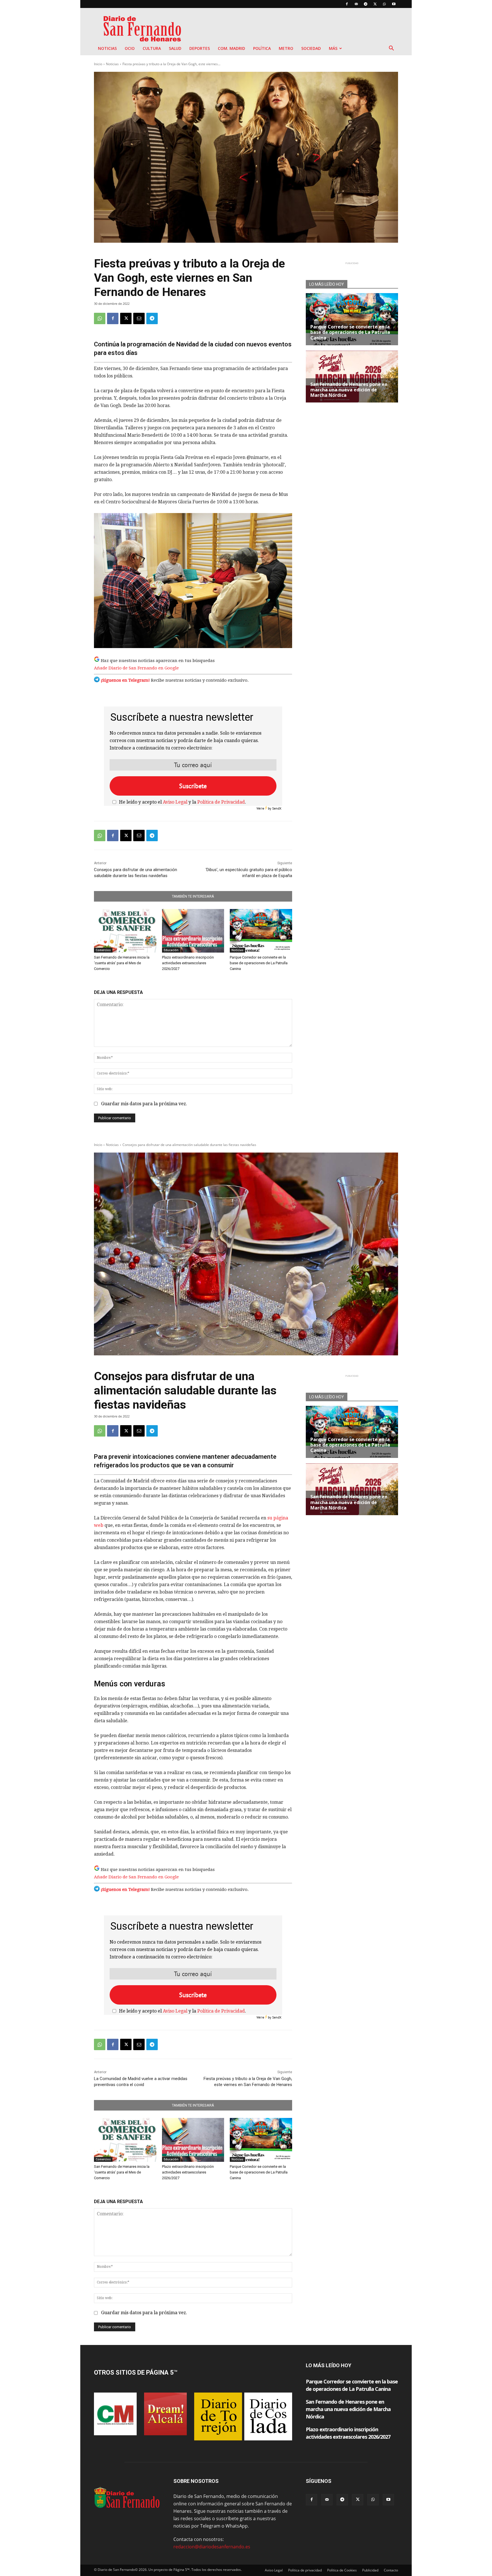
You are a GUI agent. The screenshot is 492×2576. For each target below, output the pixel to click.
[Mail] (356, 4)
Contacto (391, 2570)
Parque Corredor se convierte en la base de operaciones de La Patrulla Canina (259, 963)
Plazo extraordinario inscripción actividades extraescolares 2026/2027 (188, 963)
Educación (171, 950)
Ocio (130, 48)
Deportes (200, 48)
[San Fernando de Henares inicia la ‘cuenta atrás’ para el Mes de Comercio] (125, 931)
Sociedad (311, 48)
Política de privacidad (305, 2570)
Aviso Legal (175, 802)
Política (262, 48)
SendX (277, 808)
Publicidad (370, 2570)
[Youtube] (394, 4)
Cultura (152, 48)
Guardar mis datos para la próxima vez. (144, 1104)
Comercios (103, 950)
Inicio (98, 64)
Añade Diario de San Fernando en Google (136, 668)
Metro (286, 48)
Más (333, 48)
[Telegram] (366, 4)
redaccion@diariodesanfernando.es (212, 2547)
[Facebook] (347, 4)
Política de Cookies (342, 2570)
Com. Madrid (231, 48)
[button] (391, 49)
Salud (175, 48)
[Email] (139, 318)
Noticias (107, 48)
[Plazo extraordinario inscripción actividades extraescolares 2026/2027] (193, 931)
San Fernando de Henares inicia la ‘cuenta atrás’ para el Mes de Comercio (122, 963)
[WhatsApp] (384, 4)
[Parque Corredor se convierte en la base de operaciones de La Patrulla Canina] (261, 931)
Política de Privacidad (221, 802)
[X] (375, 4)
